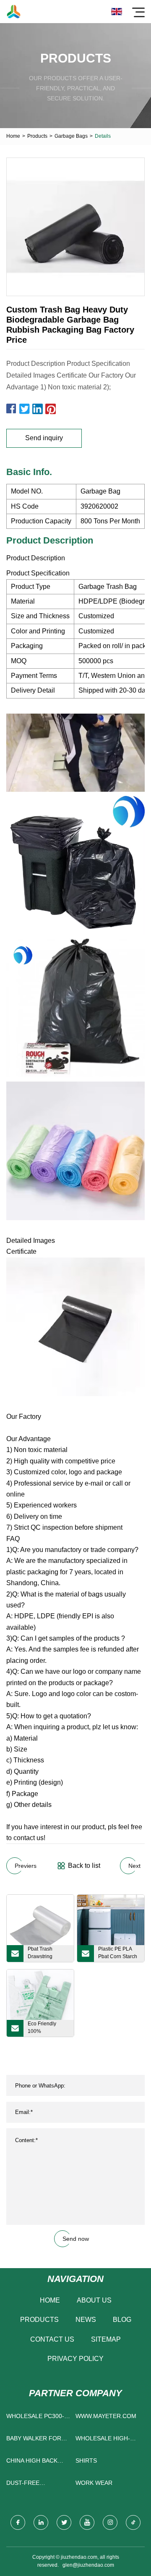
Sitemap (106, 2339)
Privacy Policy (75, 2359)
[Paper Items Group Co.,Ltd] (14, 12)
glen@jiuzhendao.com (88, 2565)
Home (13, 136)
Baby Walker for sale (34, 2440)
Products (37, 136)
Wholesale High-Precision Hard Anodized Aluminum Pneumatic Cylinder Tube (108, 2440)
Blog (122, 2320)
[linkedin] (41, 2522)
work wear (94, 2483)
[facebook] (18, 2522)
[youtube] (87, 2522)
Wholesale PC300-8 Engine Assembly (37, 2418)
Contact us (52, 2339)
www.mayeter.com (106, 2416)
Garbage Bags (71, 136)
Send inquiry (44, 438)
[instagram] (110, 2522)
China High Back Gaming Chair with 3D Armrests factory (36, 2462)
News (86, 2320)
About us (94, 2300)
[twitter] (64, 2522)
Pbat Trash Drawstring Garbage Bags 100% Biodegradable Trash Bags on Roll (45, 1954)
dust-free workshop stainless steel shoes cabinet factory (32, 2485)
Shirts (86, 2460)
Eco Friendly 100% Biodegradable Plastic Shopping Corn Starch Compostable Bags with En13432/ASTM (47, 2029)
